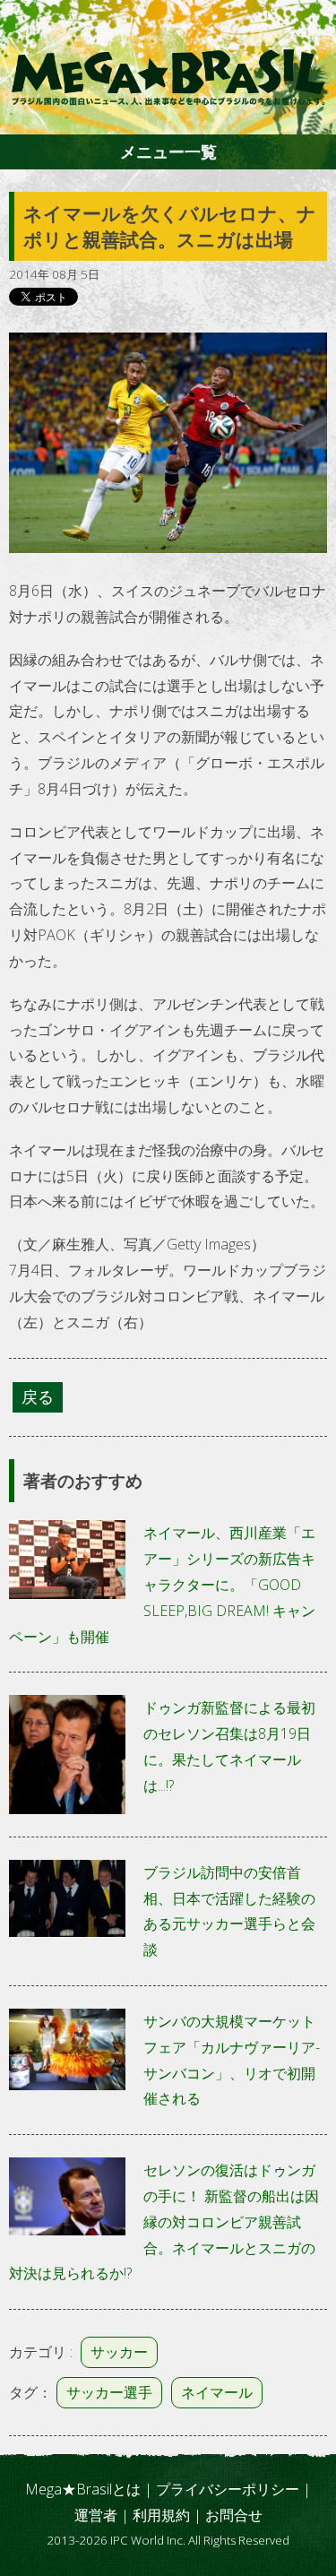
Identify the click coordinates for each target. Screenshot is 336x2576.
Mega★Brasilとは (83, 2489)
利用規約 (161, 2515)
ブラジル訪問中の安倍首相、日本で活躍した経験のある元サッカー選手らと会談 (229, 1911)
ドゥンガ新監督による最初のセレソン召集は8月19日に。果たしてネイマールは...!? (229, 1746)
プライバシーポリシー (228, 2489)
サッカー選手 (109, 2392)
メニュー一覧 (168, 151)
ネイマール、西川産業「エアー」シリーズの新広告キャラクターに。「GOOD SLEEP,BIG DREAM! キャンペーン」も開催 (162, 1584)
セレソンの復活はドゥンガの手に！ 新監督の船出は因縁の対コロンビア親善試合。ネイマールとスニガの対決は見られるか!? (164, 2222)
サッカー (119, 2352)
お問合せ (234, 2515)
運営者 (96, 2515)
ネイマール (217, 2392)
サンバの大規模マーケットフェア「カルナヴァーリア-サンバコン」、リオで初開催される (232, 2060)
